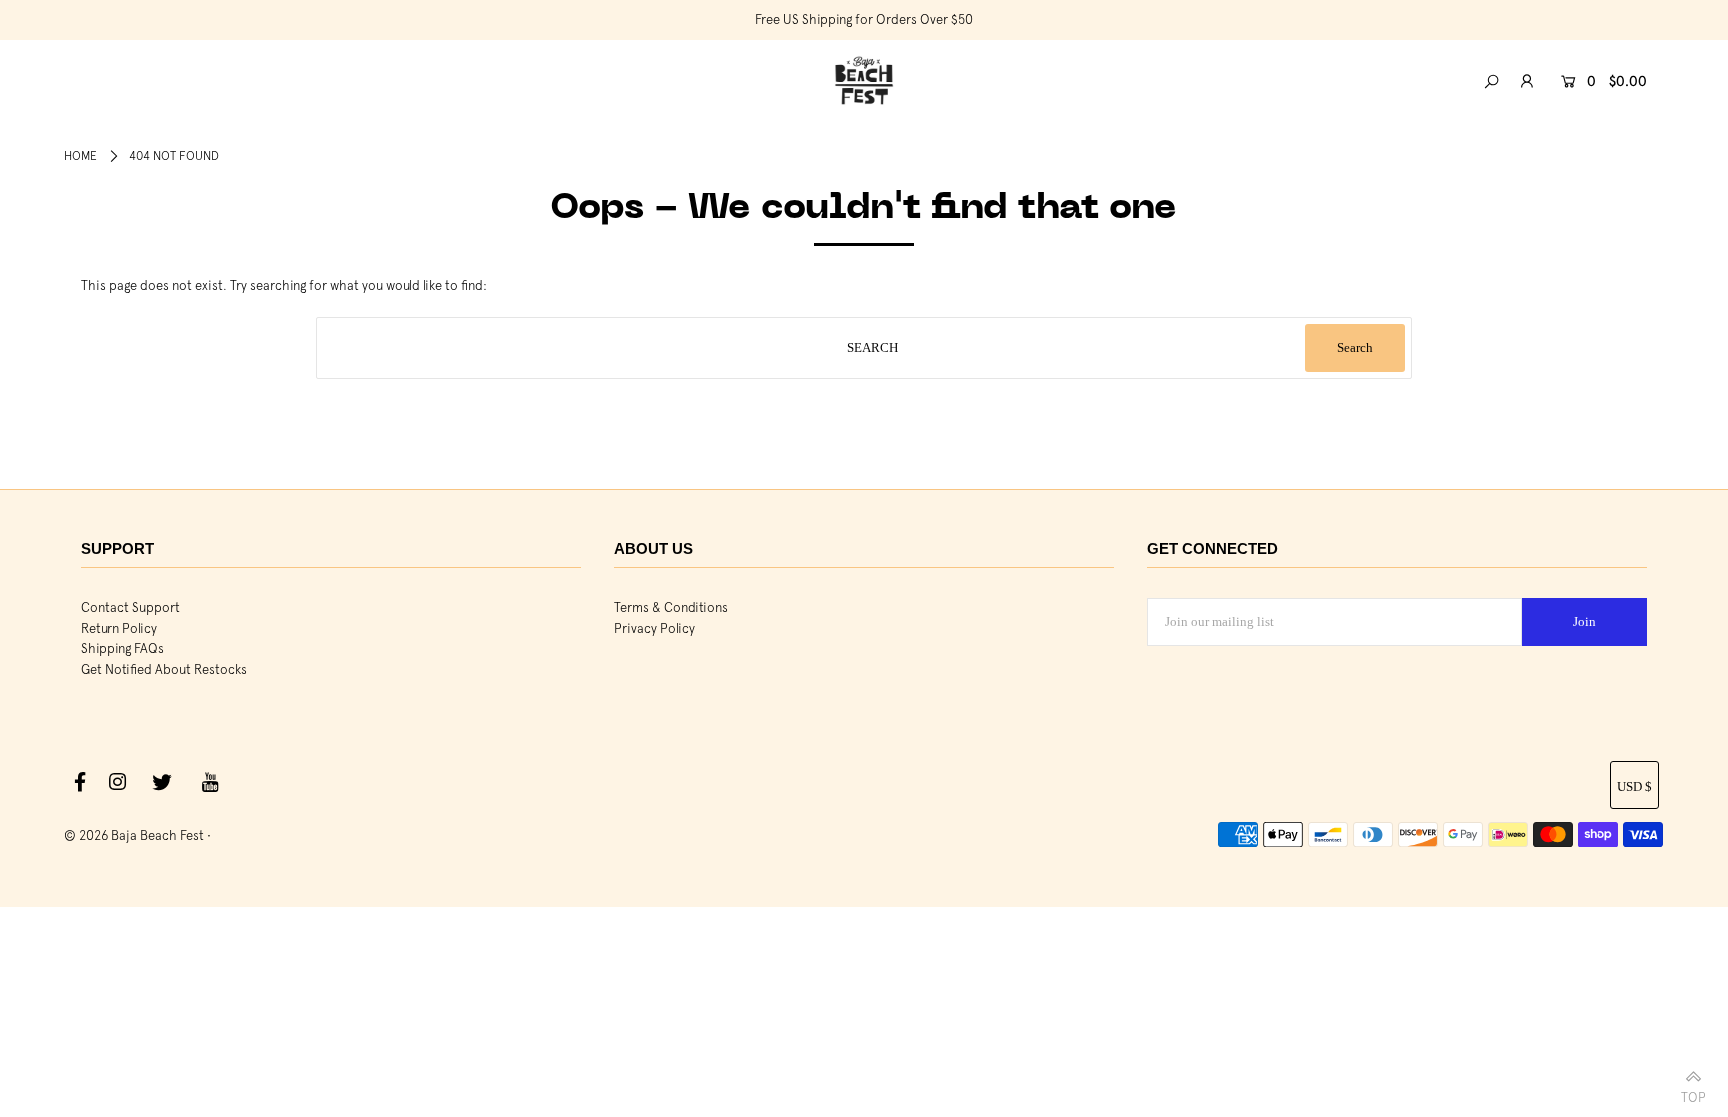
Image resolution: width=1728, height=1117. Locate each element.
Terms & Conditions (671, 607)
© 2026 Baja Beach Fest (134, 835)
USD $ (1634, 786)
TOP (1693, 1093)
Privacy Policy (654, 628)
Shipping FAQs (122, 648)
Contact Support (130, 607)
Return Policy (119, 628)
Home (80, 156)
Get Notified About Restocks (164, 669)
